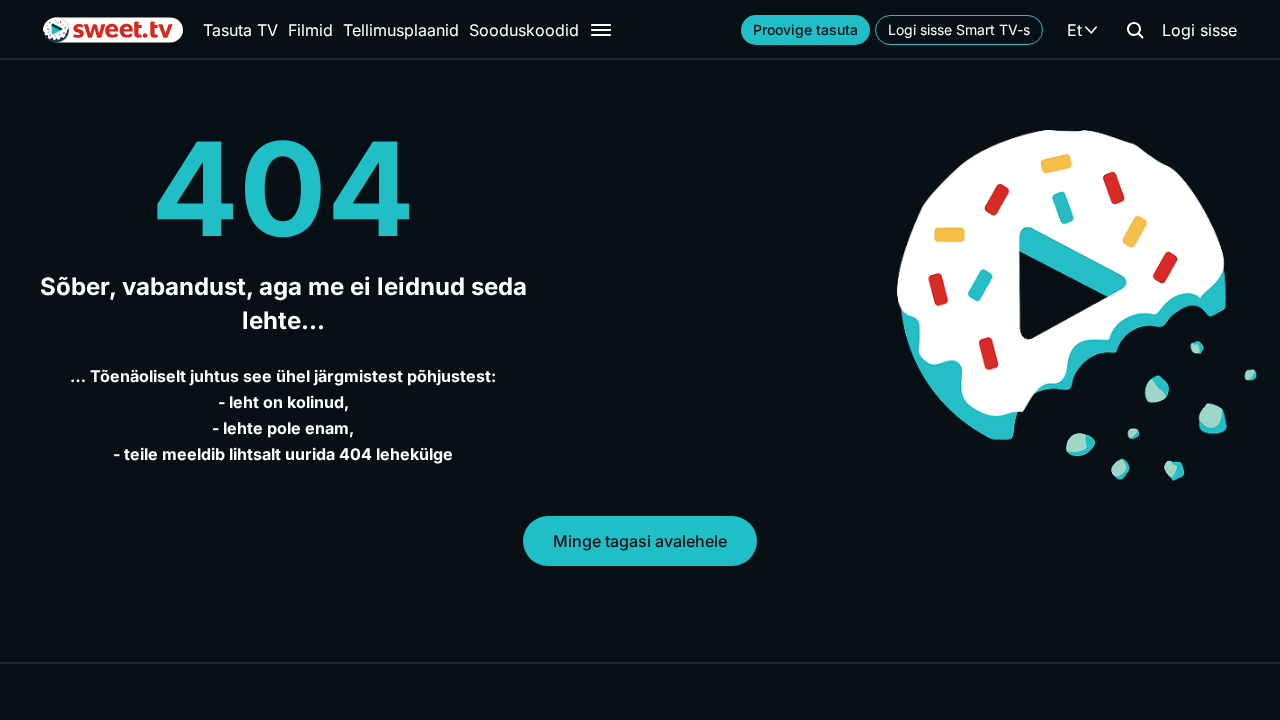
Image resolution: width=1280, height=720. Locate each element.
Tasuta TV (240, 30)
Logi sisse (1199, 30)
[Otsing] (1135, 30)
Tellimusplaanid (401, 30)
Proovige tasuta (805, 29)
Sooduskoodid (524, 30)
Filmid (310, 30)
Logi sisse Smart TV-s (959, 29)
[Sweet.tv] (113, 30)
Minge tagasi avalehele (640, 541)
